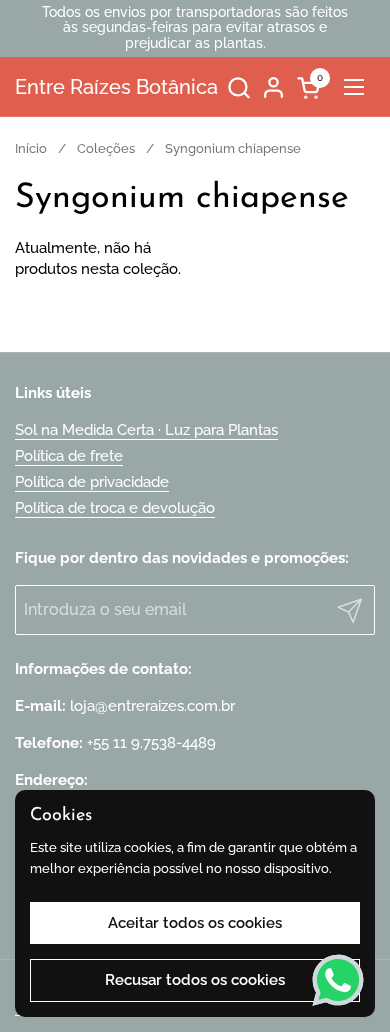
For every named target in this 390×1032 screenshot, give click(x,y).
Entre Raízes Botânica (116, 87)
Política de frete (69, 456)
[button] (238, 87)
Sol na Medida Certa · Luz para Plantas (146, 430)
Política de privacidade (92, 482)
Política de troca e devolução (115, 508)
